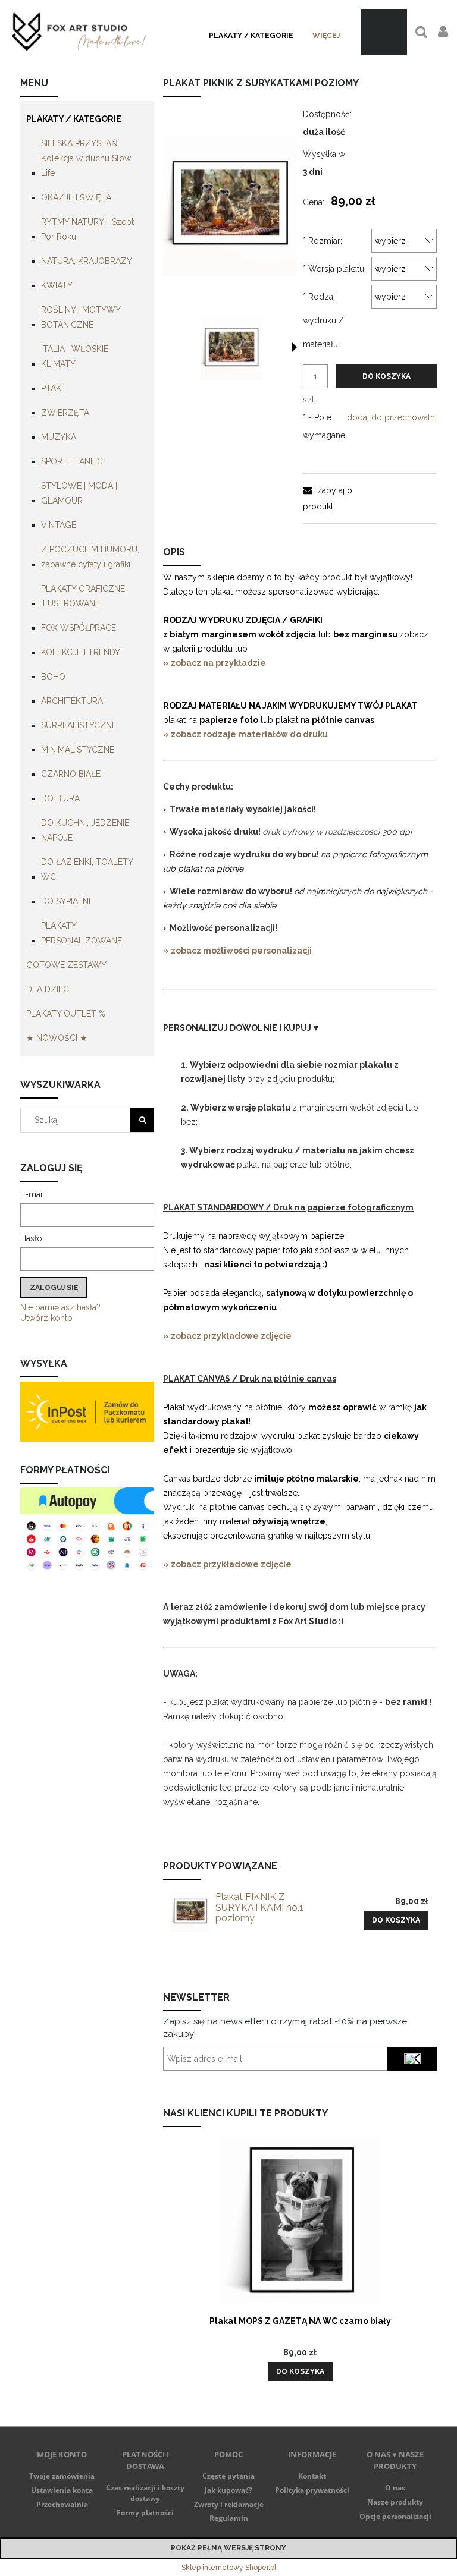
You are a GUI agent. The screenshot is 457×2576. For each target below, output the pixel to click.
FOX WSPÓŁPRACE (79, 628)
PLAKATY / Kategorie (74, 119)
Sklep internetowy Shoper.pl (229, 2568)
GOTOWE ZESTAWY (66, 965)
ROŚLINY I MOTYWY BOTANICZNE (81, 317)
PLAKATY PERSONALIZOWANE (82, 933)
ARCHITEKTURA (72, 701)
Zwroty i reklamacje (229, 2504)
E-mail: (33, 1194)
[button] (295, 347)
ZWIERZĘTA (65, 413)
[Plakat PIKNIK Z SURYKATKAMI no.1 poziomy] (190, 1912)
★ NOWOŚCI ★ (57, 1038)
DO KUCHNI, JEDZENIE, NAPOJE (86, 830)
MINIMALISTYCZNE (78, 750)
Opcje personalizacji (395, 2516)
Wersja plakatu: (334, 269)
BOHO (53, 677)
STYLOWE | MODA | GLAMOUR (79, 493)
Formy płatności (145, 2513)
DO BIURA (60, 798)
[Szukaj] (142, 1120)
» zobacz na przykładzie (215, 663)
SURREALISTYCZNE (79, 725)
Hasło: (32, 1238)
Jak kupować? (228, 2490)
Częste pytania (228, 2476)
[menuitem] (251, 36)
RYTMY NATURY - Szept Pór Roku (87, 229)
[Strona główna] (79, 32)
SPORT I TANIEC (72, 461)
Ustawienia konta (62, 2490)
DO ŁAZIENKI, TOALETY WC (87, 869)
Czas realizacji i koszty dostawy (145, 2493)
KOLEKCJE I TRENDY (81, 652)
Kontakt (312, 2476)
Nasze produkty (395, 2502)
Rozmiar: (323, 241)
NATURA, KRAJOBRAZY (87, 261)
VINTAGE (59, 525)
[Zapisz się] (412, 2059)
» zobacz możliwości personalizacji (237, 951)
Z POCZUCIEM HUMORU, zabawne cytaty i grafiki (90, 557)
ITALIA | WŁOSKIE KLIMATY (75, 356)
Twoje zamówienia (62, 2476)
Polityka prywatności (312, 2490)
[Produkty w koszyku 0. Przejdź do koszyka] (384, 32)
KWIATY (57, 285)
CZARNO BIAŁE (71, 774)
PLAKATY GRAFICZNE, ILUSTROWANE (84, 596)
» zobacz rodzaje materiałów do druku (245, 734)
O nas (395, 2488)
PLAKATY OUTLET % (66, 1014)
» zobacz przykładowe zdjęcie (227, 1336)
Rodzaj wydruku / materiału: (323, 320)
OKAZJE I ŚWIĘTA (76, 197)
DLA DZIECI (48, 989)
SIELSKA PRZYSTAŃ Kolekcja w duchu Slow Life (86, 158)
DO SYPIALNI (66, 901)
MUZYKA (59, 437)
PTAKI (52, 388)
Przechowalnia (62, 2504)
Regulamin (229, 2518)
